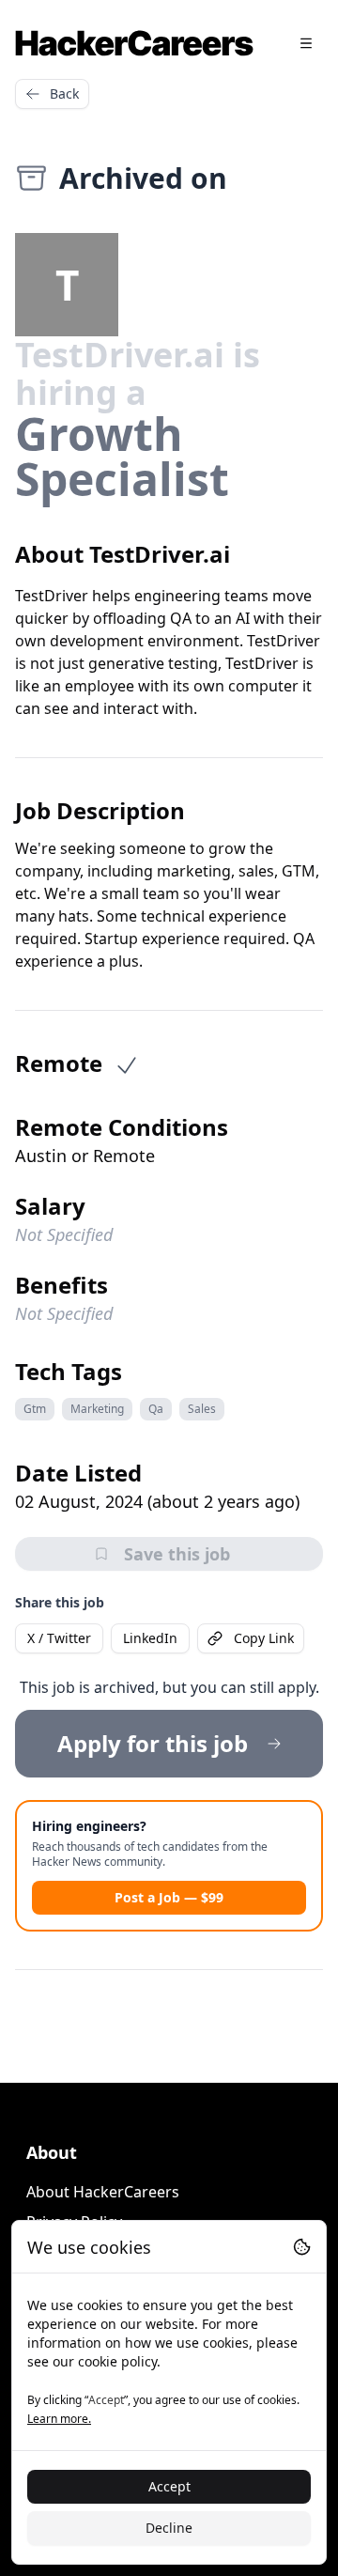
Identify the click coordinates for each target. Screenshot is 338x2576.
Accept (169, 2486)
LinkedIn (150, 1638)
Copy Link (264, 1638)
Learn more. (59, 2419)
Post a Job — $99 (169, 1897)
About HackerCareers (103, 2192)
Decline (169, 2528)
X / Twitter (59, 1638)
